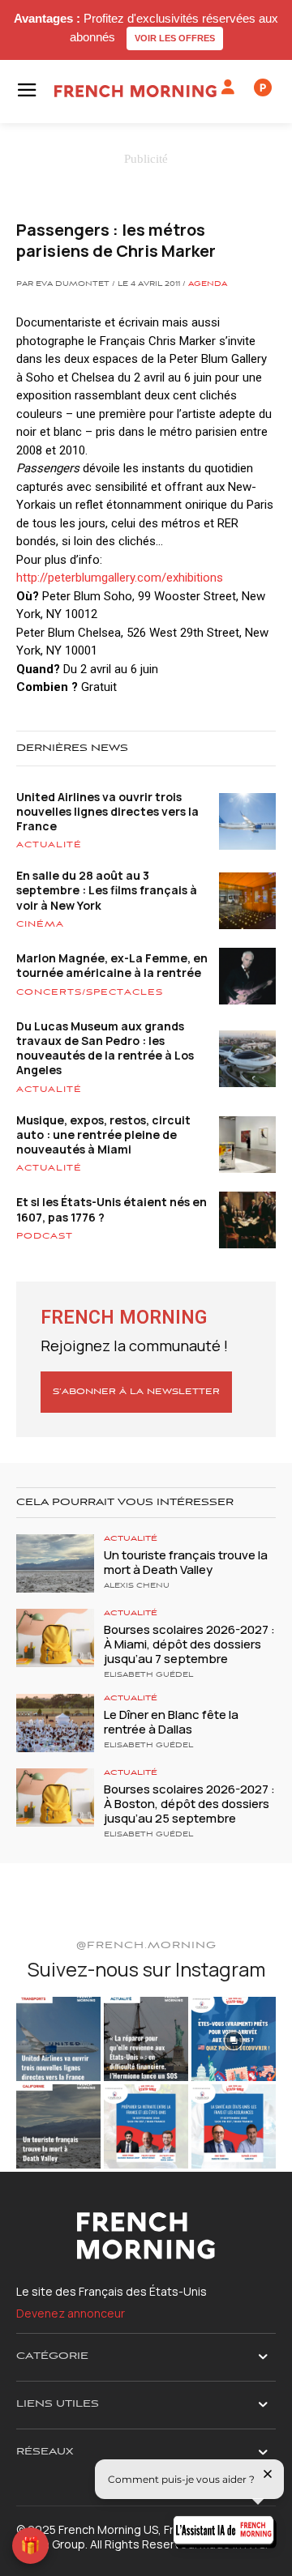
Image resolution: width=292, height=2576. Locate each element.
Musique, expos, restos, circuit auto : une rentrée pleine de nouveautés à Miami (103, 1134)
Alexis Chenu (137, 1586)
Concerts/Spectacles (90, 992)
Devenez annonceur (71, 2313)
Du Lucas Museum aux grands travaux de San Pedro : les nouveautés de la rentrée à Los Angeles (105, 1048)
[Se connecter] (228, 87)
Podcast (45, 1236)
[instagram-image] (58, 2039)
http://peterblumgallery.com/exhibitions (120, 578)
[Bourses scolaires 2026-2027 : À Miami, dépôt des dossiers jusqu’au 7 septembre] (55, 1638)
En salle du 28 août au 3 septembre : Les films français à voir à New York (107, 890)
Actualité (49, 845)
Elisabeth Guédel (148, 1675)
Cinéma (40, 924)
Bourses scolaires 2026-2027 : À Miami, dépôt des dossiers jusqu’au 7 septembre (189, 1644)
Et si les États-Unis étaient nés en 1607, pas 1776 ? (112, 1209)
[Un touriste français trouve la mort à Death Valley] (55, 1563)
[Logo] (135, 91)
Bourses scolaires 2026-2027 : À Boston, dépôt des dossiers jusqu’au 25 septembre (189, 1804)
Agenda (208, 284)
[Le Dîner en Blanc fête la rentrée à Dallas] (55, 1723)
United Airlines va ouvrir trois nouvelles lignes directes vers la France (107, 811)
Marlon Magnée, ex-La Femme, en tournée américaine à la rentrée (112, 965)
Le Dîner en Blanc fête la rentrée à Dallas (171, 1722)
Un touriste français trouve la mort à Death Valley (186, 1562)
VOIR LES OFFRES (175, 38)
